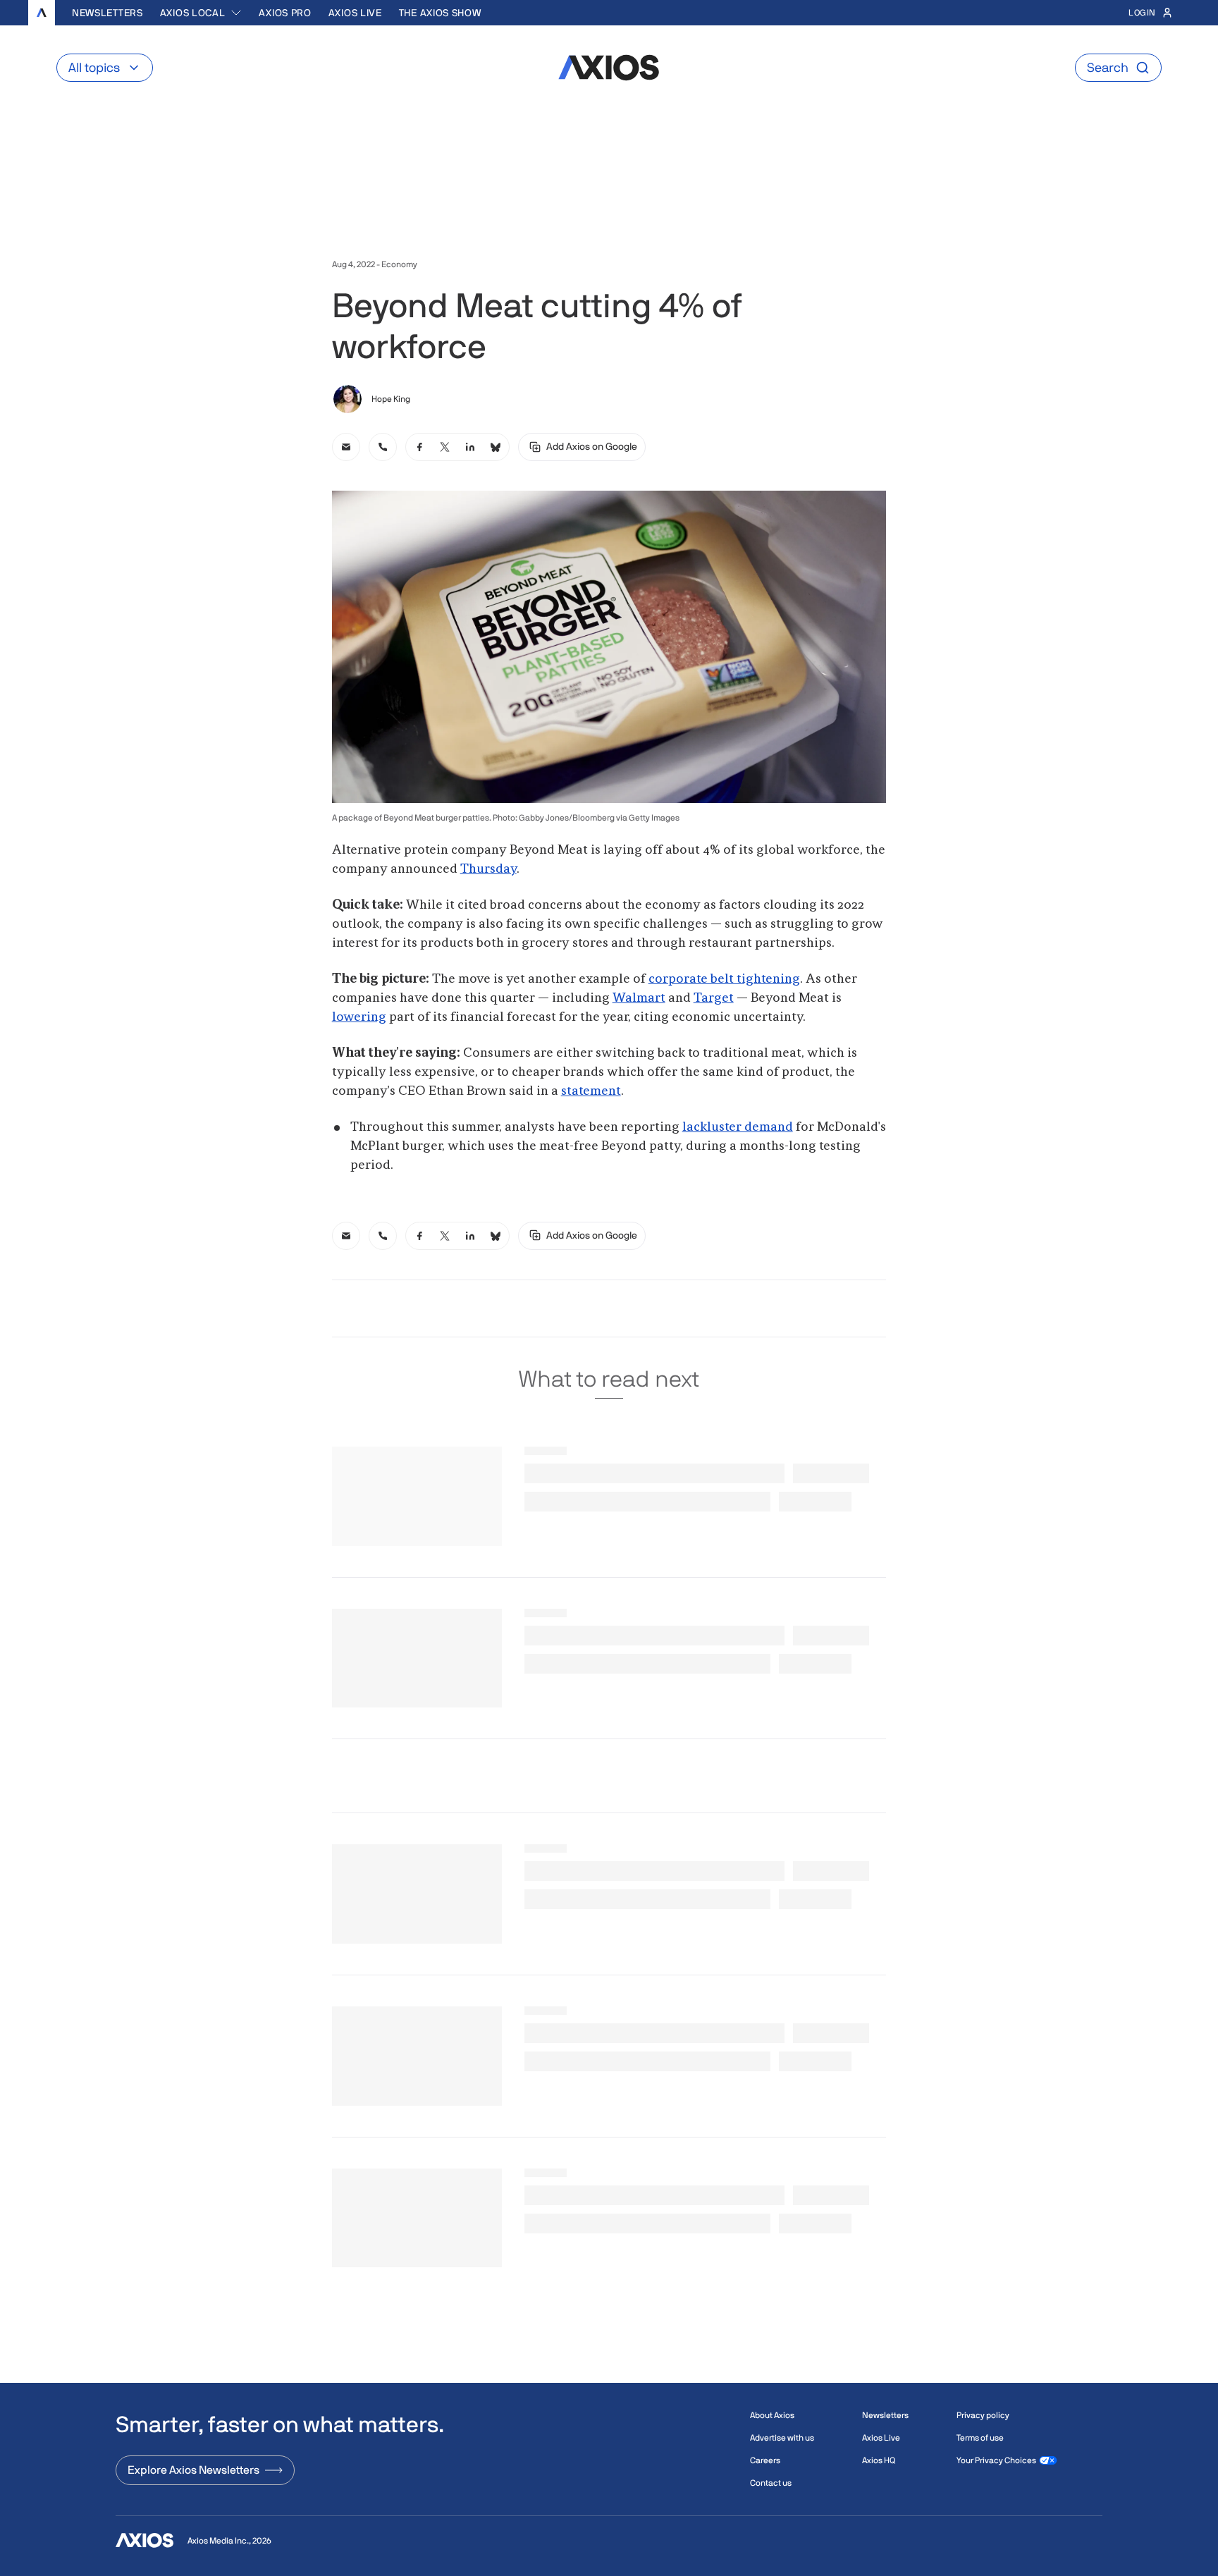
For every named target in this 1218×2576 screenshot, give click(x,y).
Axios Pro (285, 13)
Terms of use (980, 2438)
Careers (765, 2460)
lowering (359, 1017)
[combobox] (201, 13)
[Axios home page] (42, 13)
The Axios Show (440, 13)
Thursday (488, 869)
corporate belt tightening (724, 979)
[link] (346, 447)
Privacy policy (983, 2415)
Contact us (771, 2483)
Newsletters (107, 13)
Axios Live (355, 13)
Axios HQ (879, 2460)
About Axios (772, 2415)
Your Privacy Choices (996, 2460)
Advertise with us (782, 2438)
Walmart (639, 998)
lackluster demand (738, 1127)
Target (714, 998)
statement (591, 1091)
